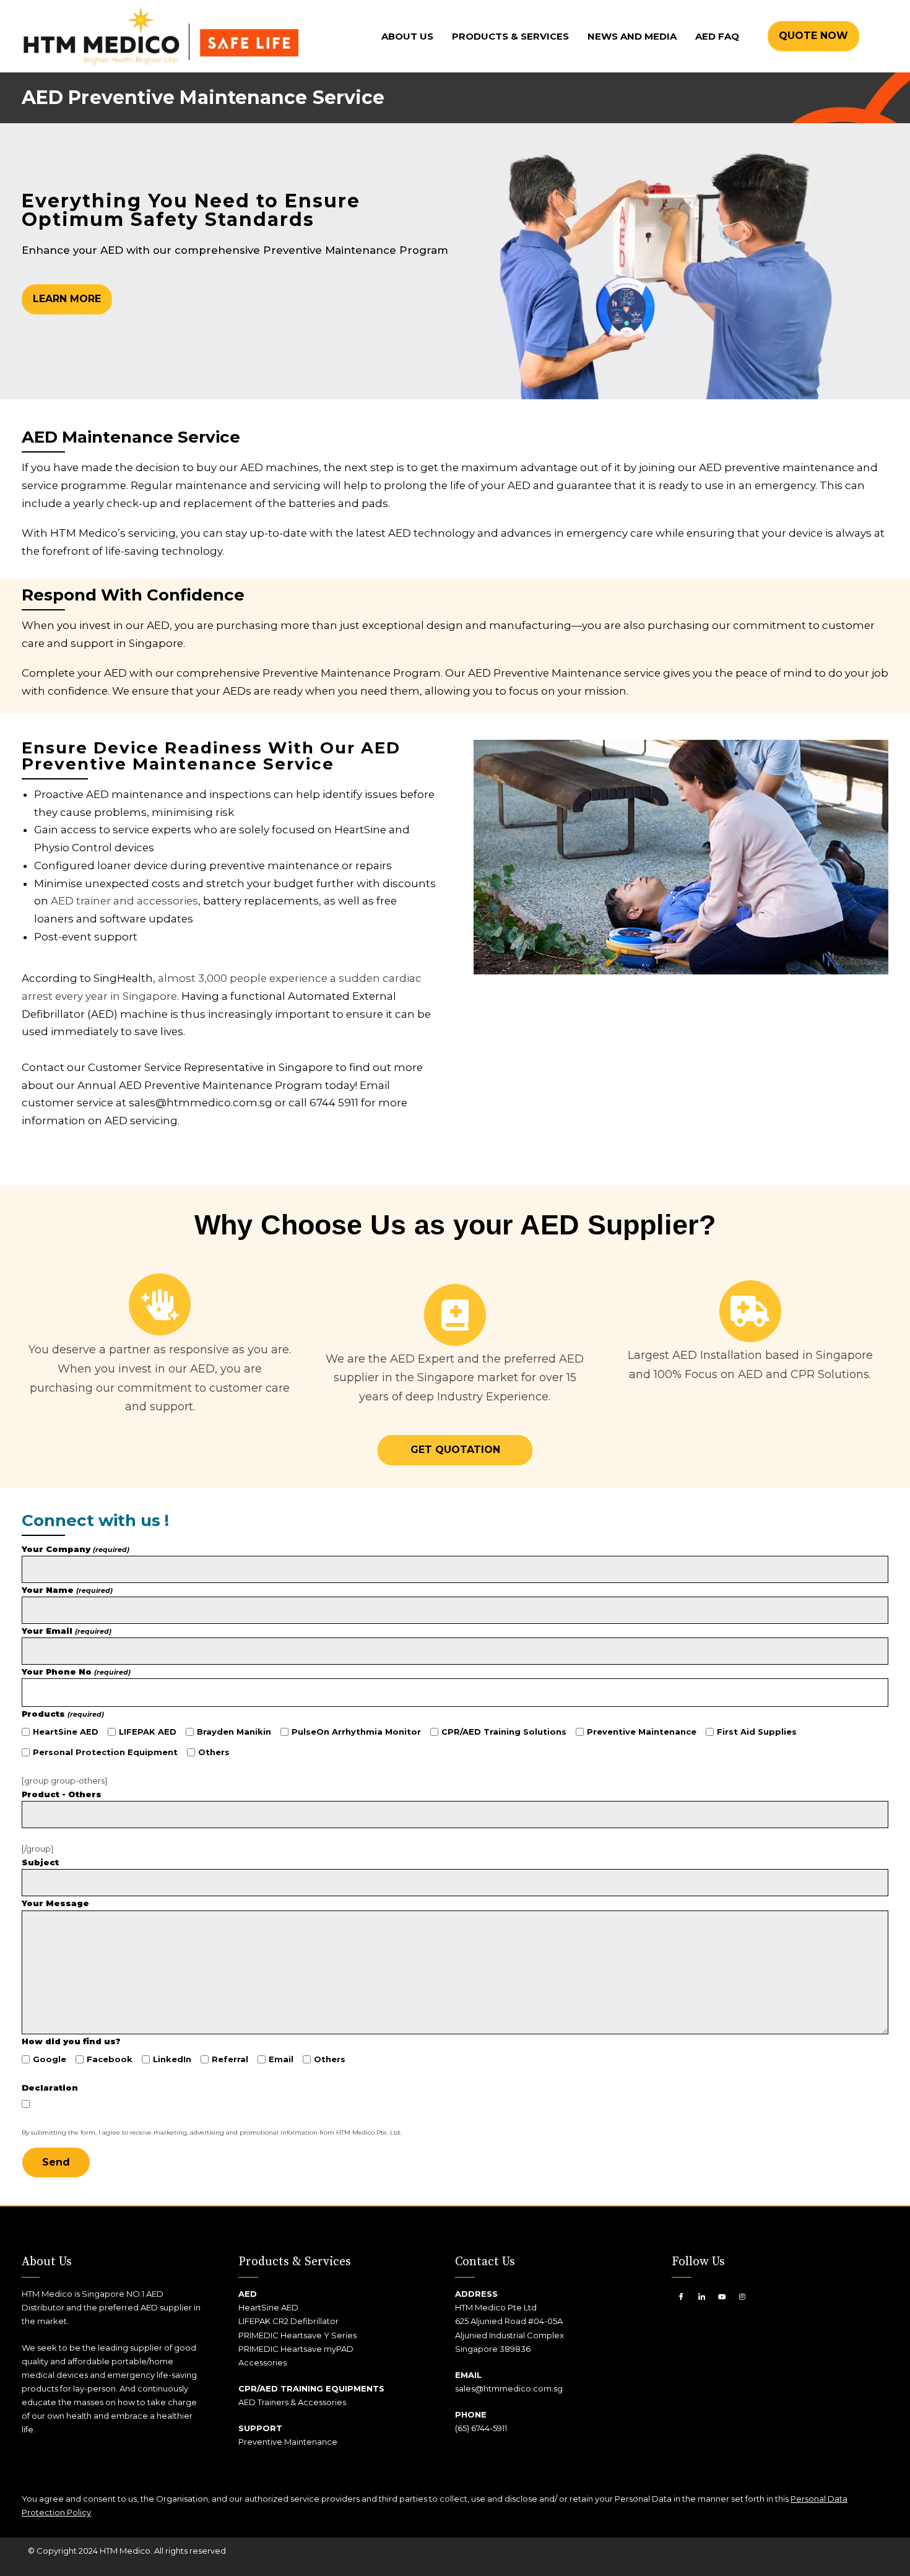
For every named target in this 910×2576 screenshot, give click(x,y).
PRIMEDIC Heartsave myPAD (296, 2349)
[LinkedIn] (701, 2296)
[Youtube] (722, 2296)
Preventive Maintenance (289, 2442)
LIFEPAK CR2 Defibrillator (288, 2321)
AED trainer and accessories (124, 901)
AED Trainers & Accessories (292, 2402)
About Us (407, 36)
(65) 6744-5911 (481, 2428)
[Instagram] (742, 2296)
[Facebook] (681, 2296)
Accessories (262, 2362)
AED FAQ (717, 36)
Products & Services (510, 36)
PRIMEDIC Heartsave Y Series (297, 2335)
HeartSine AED (268, 2307)
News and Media (632, 36)
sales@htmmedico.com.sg (509, 2388)
